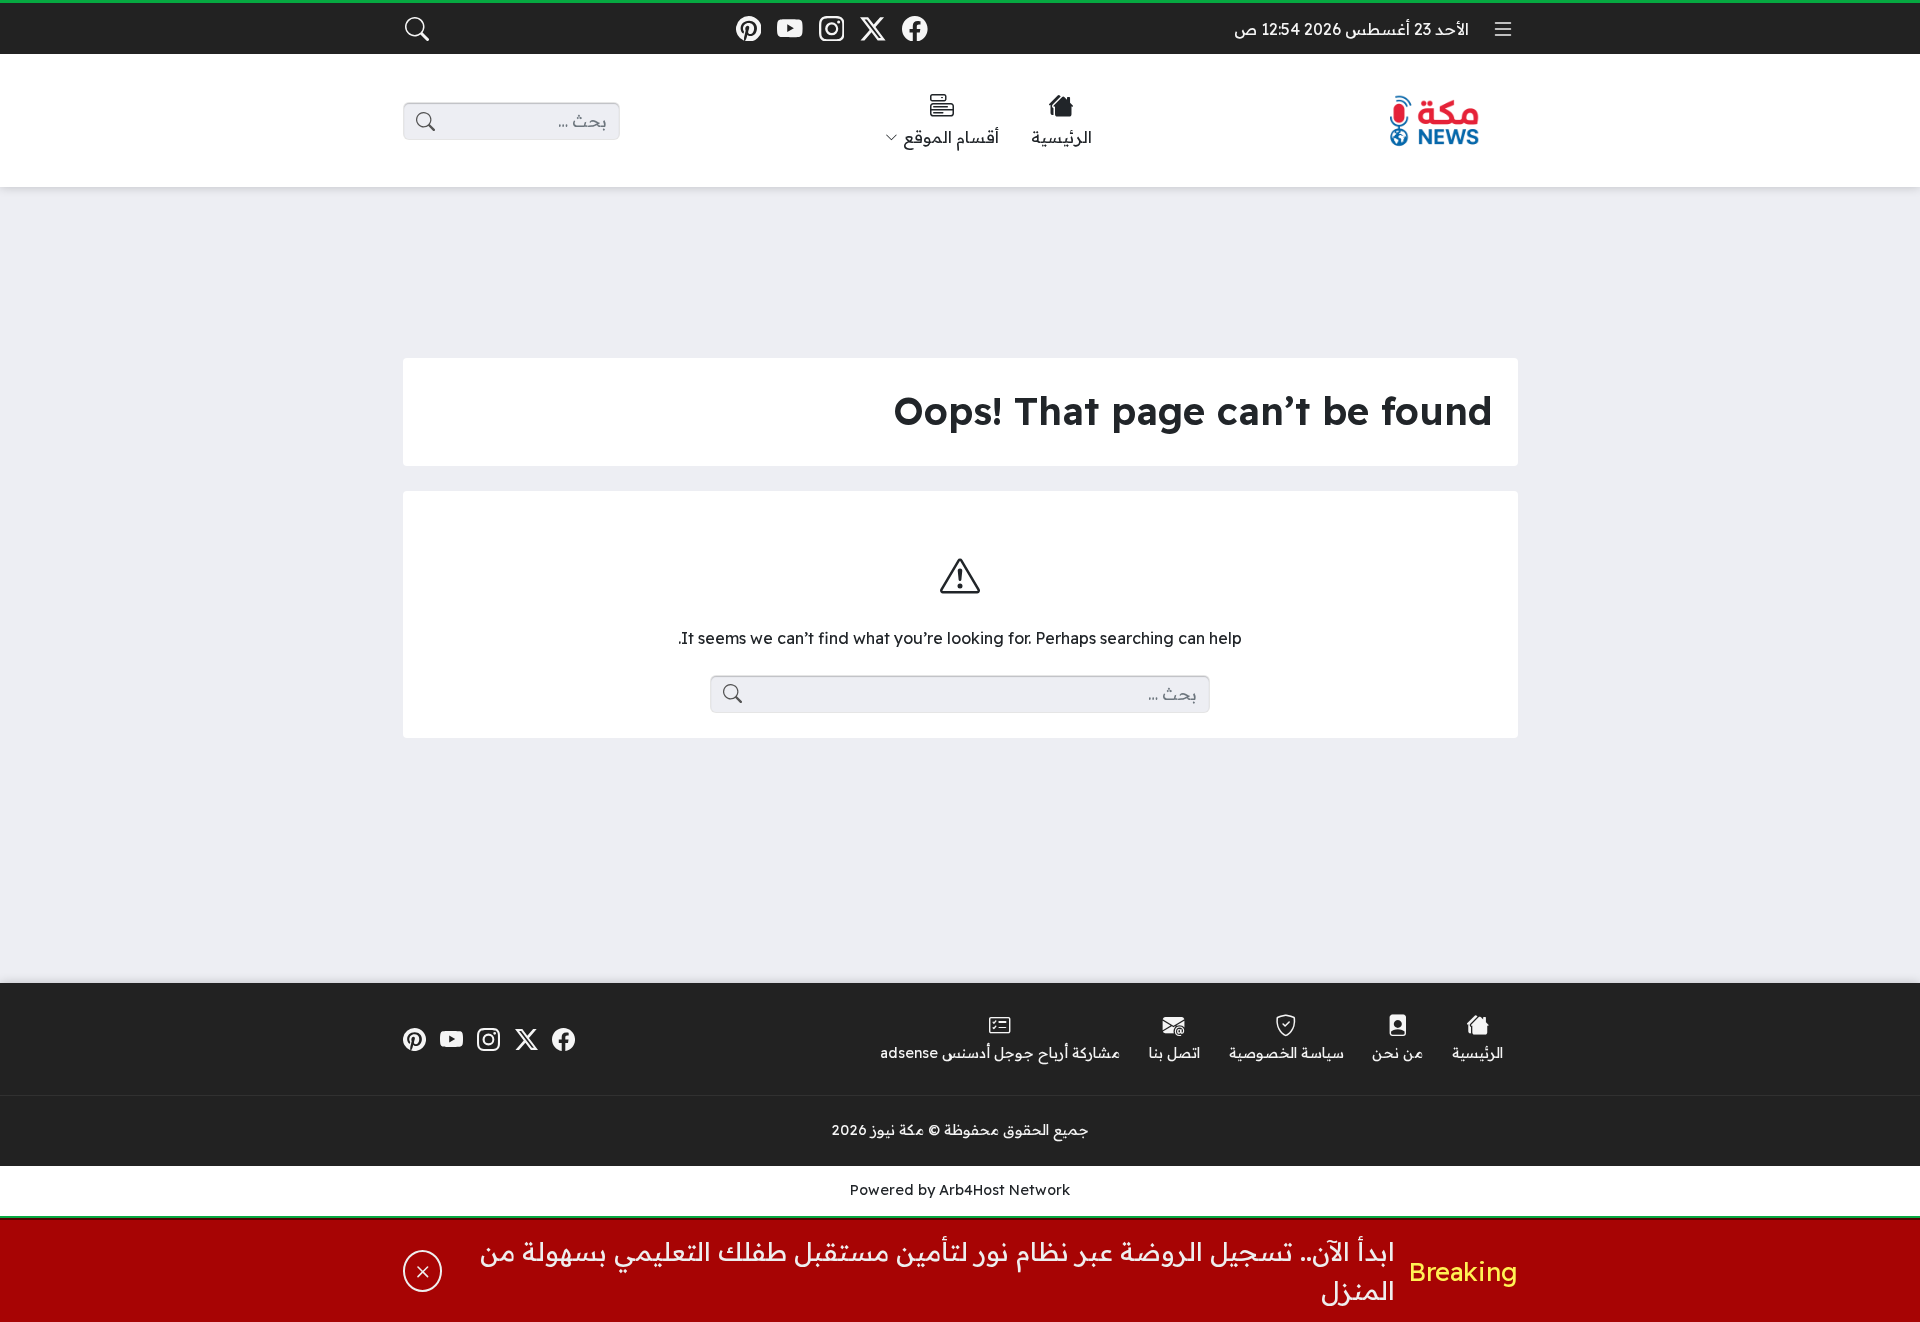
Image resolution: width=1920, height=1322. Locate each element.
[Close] (423, 1271)
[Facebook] (914, 28)
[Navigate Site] (1503, 29)
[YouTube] (789, 28)
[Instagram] (831, 28)
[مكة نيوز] (1435, 121)
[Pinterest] (748, 28)
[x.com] (873, 28)
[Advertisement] (960, 257)
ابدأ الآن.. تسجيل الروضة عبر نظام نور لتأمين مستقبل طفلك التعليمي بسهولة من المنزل (937, 1270)
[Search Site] (417, 29)
